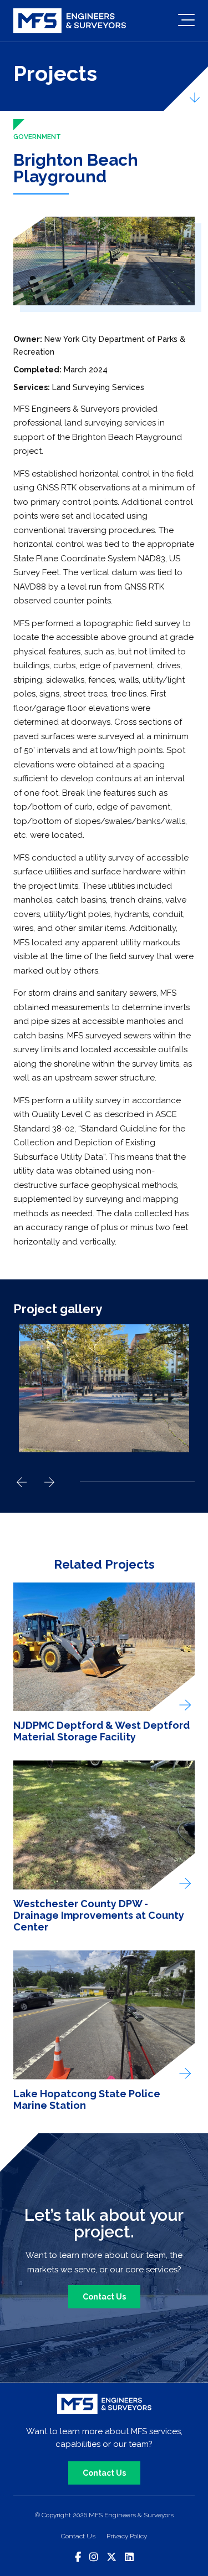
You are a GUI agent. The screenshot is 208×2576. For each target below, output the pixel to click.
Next (49, 1482)
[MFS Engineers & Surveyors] (70, 21)
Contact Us (104, 2297)
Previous (22, 1482)
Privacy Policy (127, 2536)
